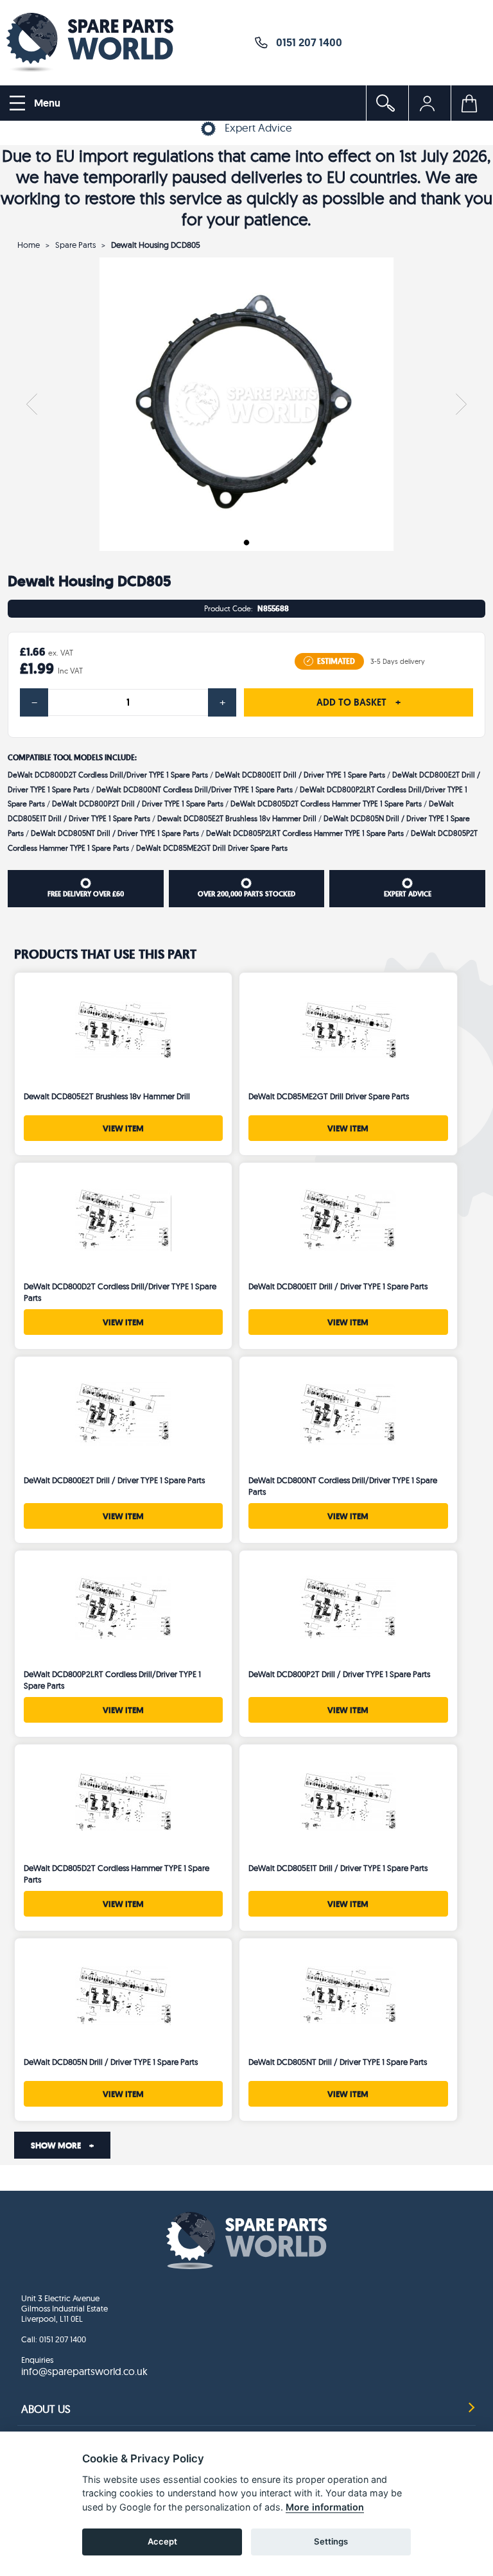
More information (325, 2507)
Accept (162, 2541)
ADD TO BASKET (359, 702)
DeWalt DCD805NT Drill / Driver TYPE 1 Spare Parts (115, 833)
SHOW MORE (62, 2145)
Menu (46, 103)
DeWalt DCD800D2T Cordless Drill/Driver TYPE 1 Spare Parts (108, 775)
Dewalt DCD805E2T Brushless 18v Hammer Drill (237, 818)
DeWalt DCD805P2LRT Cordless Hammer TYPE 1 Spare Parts (305, 833)
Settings (331, 2541)
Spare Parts (75, 245)
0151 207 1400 (305, 42)
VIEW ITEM (123, 1128)
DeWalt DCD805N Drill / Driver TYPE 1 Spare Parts (111, 2062)
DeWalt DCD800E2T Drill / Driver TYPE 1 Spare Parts (114, 1480)
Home (29, 245)
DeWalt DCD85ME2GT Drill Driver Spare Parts (212, 848)
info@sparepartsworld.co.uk (84, 2371)
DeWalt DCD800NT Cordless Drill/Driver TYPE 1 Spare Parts (195, 789)
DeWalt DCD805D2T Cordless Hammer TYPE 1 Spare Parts (326, 804)
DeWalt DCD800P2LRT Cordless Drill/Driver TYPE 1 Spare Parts (112, 1680)
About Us (46, 2409)
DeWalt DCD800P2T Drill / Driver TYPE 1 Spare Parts (138, 804)
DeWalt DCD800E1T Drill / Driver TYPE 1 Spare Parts (300, 775)
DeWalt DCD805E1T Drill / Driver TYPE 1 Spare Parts (338, 1868)
